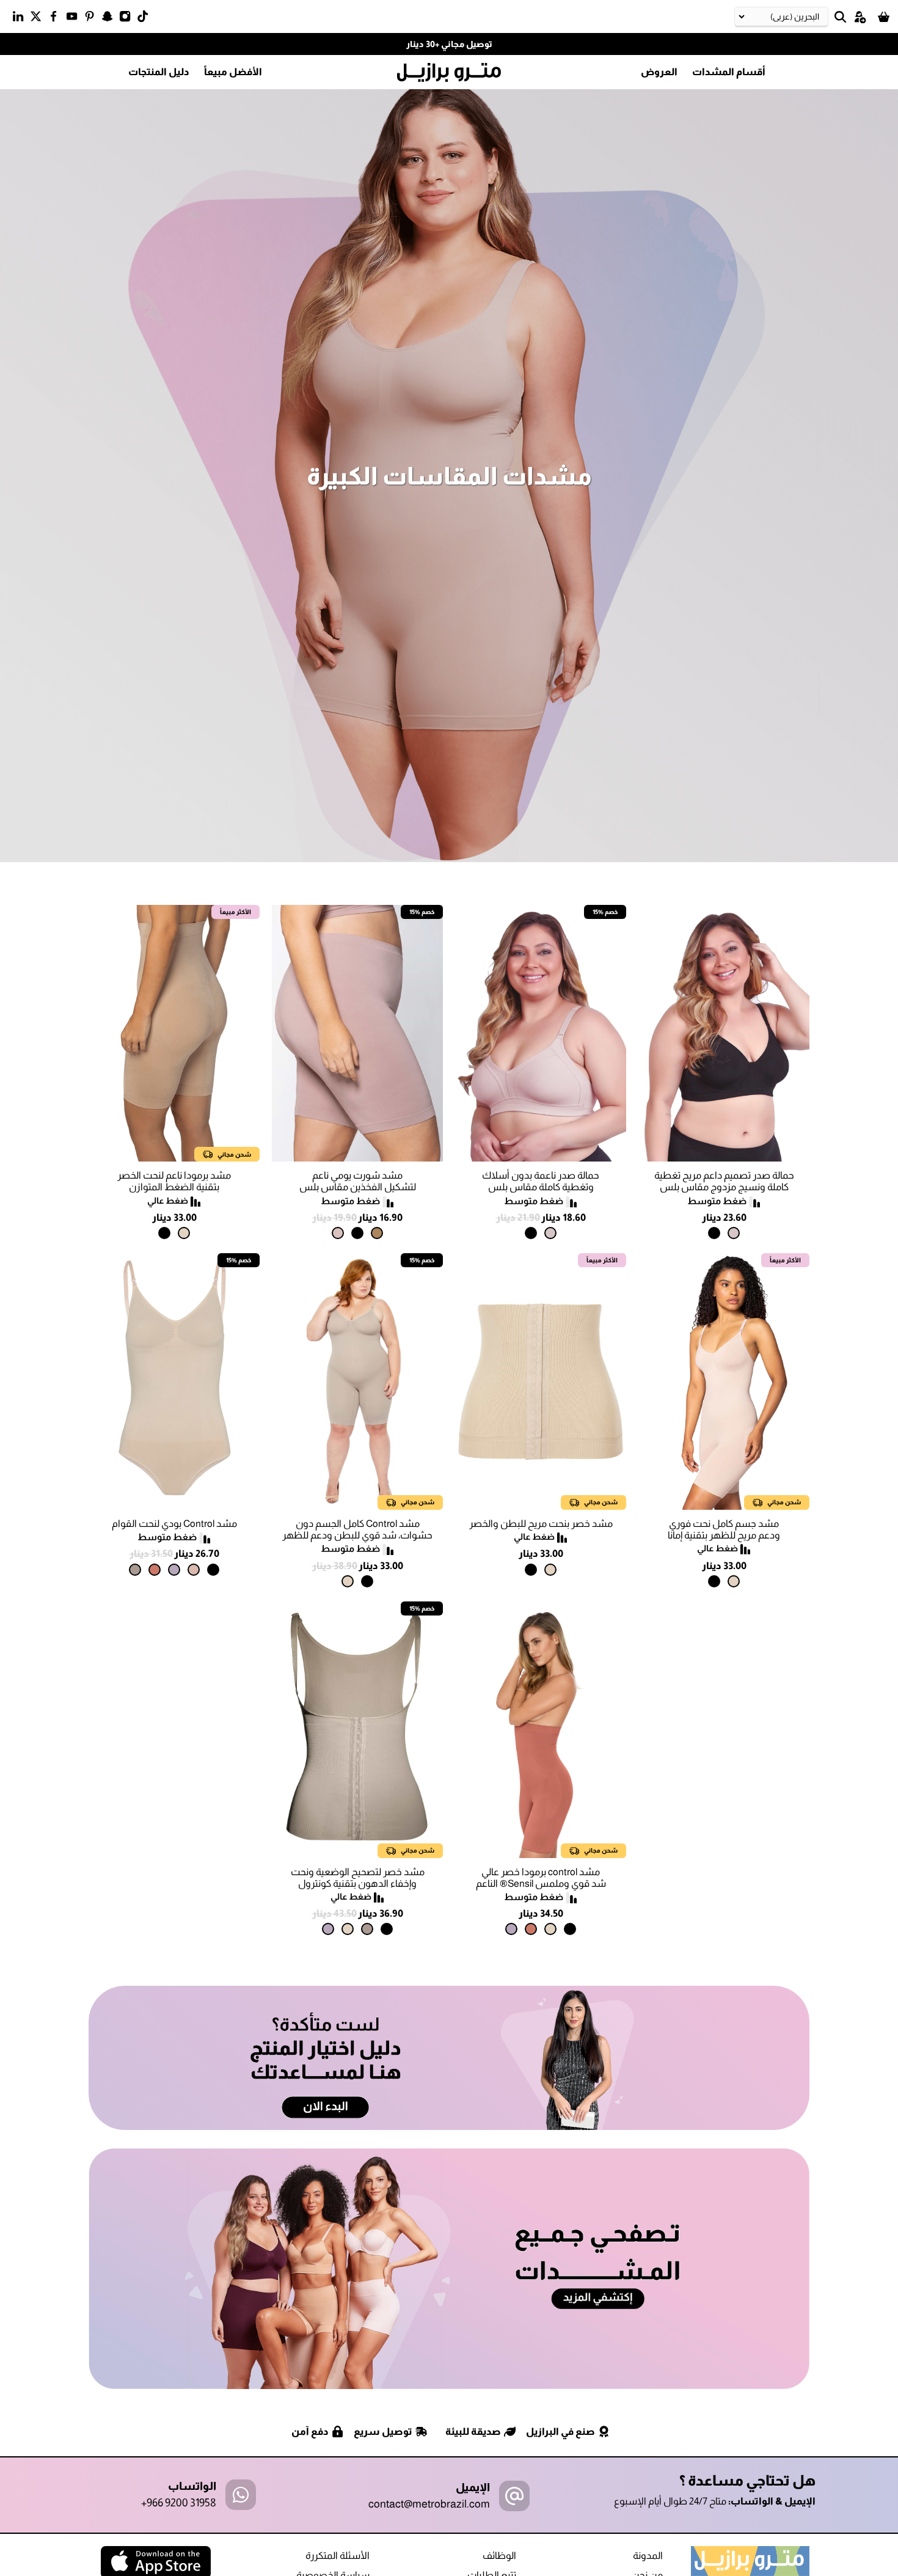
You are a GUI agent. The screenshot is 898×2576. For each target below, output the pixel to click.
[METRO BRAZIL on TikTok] (146, 19)
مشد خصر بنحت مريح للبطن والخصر (541, 1524)
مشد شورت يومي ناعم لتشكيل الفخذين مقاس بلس (358, 1181)
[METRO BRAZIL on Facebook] (57, 19)
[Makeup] (734, 1233)
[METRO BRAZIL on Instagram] (128, 19)
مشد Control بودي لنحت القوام (174, 1524)
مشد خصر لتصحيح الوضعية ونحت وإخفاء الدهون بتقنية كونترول (358, 1878)
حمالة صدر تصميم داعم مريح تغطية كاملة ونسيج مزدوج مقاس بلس (724, 1181)
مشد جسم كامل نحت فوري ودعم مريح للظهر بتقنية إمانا (724, 1529)
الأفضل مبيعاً (233, 72)
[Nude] (338, 1233)
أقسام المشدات (729, 72)
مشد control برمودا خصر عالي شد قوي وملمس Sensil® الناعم (541, 1878)
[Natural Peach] (377, 1233)
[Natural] (184, 1233)
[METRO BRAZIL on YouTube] (75, 19)
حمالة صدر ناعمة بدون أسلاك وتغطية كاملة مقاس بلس (541, 1181)
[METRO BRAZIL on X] (39, 19)
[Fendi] (135, 1570)
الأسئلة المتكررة (338, 2556)
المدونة (648, 2556)
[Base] (194, 1570)
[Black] (714, 1233)
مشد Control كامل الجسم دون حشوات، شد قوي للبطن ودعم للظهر (357, 1529)
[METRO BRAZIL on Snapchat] (110, 19)
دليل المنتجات (159, 72)
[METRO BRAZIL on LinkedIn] (21, 19)
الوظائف (499, 2556)
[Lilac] (174, 1570)
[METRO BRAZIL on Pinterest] (93, 19)
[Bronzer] (155, 1570)
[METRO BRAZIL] (449, 73)
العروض (659, 72)
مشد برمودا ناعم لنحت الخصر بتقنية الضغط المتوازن (174, 1181)
